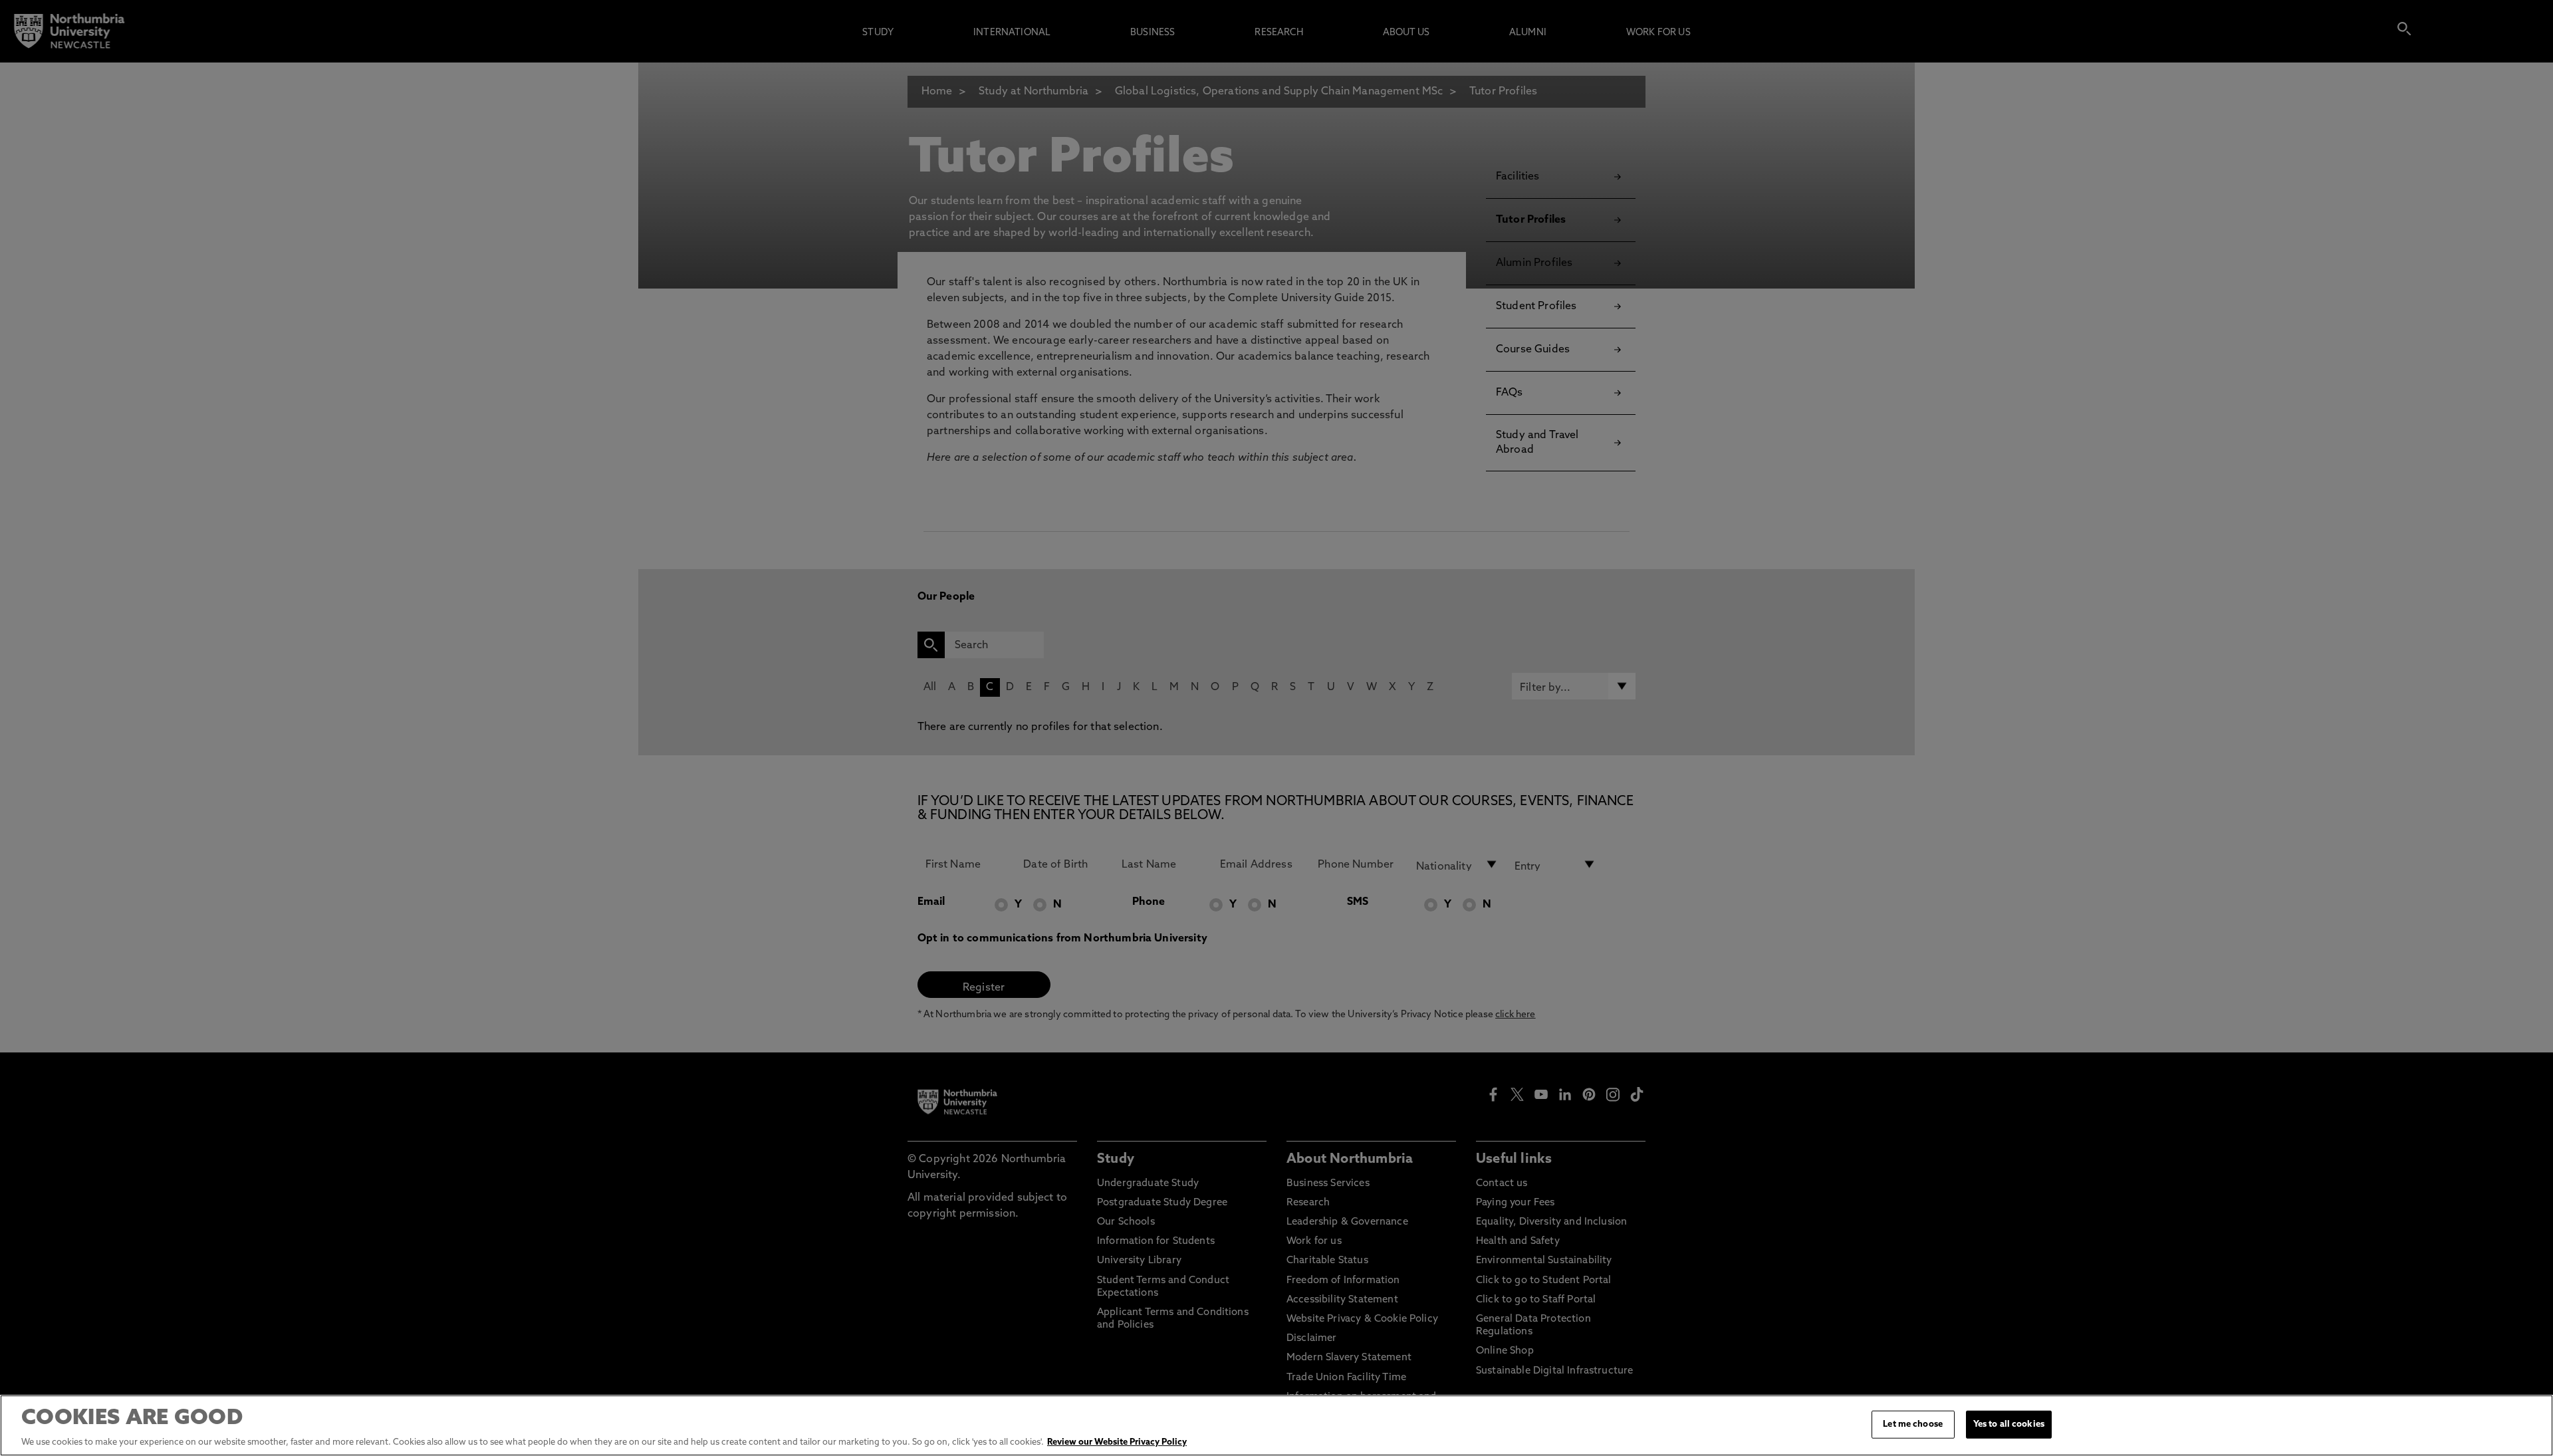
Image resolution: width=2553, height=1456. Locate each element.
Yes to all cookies (2009, 1424)
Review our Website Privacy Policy (1117, 1442)
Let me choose (1913, 1424)
